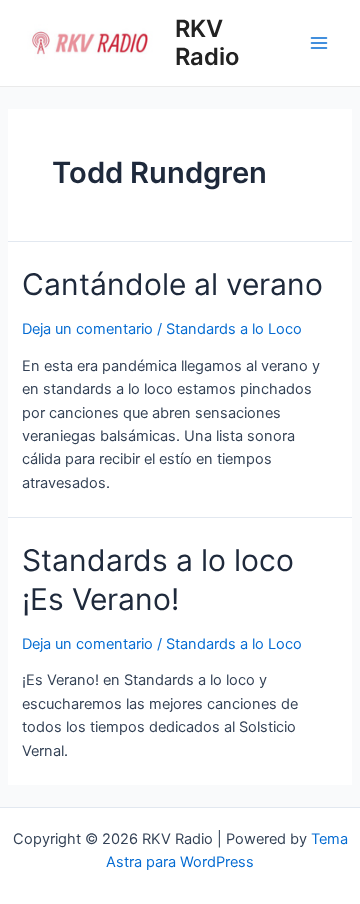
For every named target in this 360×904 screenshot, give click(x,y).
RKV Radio (207, 42)
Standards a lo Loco (234, 329)
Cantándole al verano (172, 284)
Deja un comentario (87, 329)
